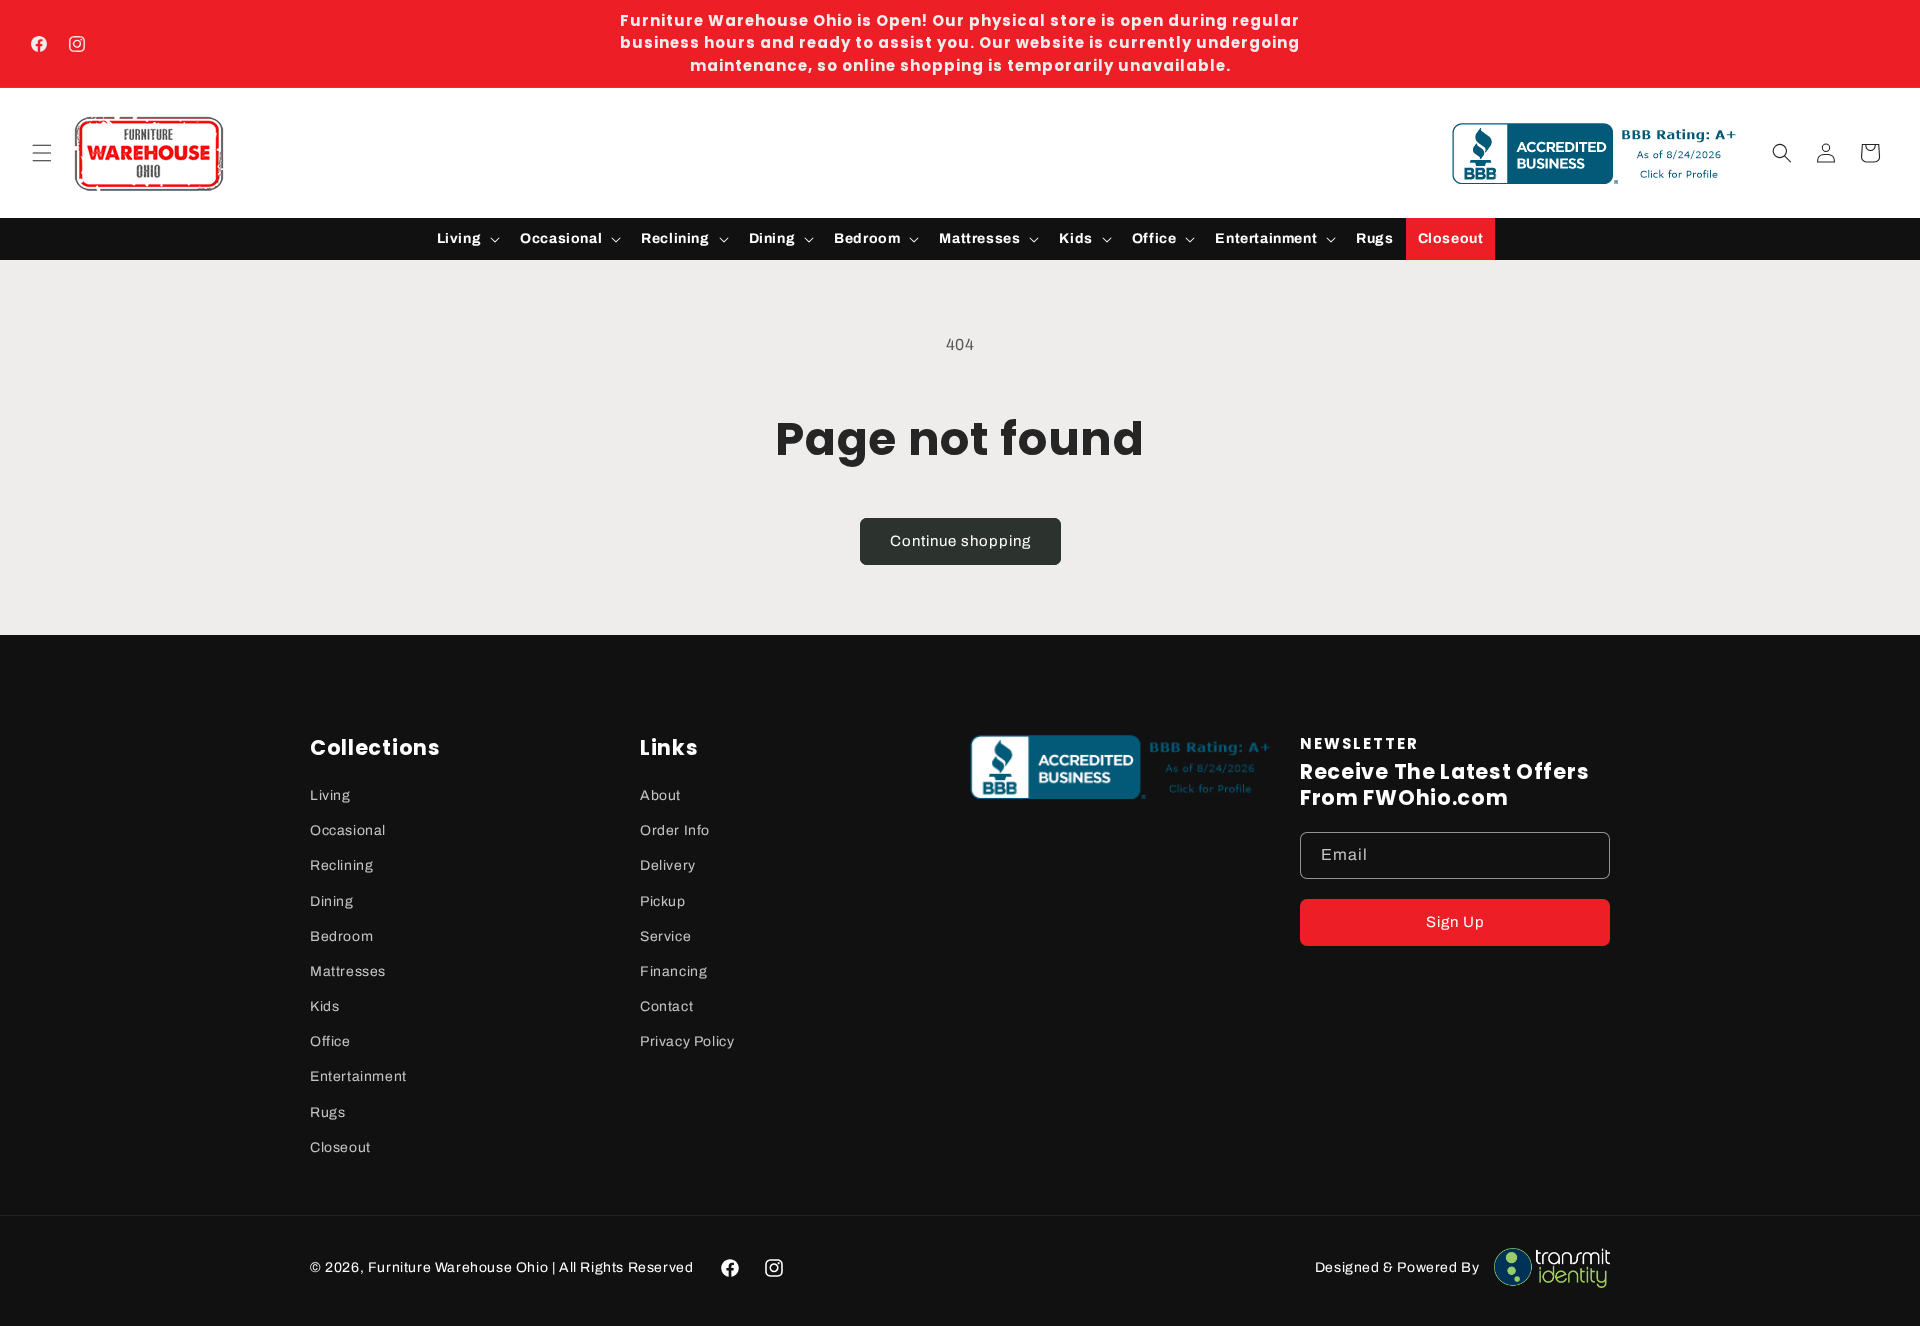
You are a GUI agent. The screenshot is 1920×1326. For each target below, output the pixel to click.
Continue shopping (960, 541)
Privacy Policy (687, 1041)
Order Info (675, 830)
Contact (666, 1006)
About (660, 795)
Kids (324, 1006)
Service (665, 936)
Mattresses (348, 971)
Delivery (668, 865)
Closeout (340, 1147)
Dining (332, 901)
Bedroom (341, 936)
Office (330, 1041)
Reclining (341, 865)
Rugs (327, 1112)
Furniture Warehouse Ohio (458, 1267)
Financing (673, 971)
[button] (42, 153)
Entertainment (358, 1076)
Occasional (348, 830)
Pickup (663, 901)
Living (330, 795)
